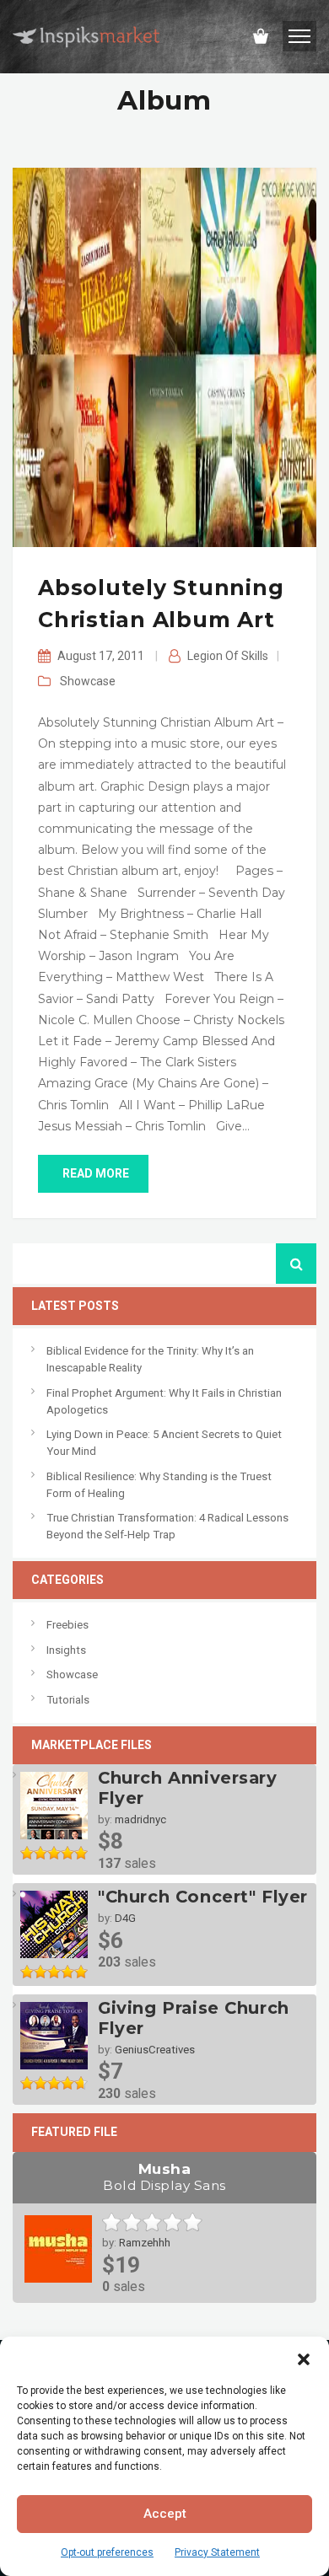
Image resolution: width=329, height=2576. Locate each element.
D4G (125, 1918)
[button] (304, 2358)
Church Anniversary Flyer (188, 1788)
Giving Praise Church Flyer (194, 2018)
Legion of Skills (228, 656)
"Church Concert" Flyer (203, 1897)
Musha (164, 2177)
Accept (165, 2514)
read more (96, 1173)
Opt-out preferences (107, 2552)
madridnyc (140, 1819)
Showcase (88, 681)
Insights (66, 1650)
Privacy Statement (217, 2552)
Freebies (67, 1625)
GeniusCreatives (155, 2050)
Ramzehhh (145, 2243)
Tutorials (68, 1700)
